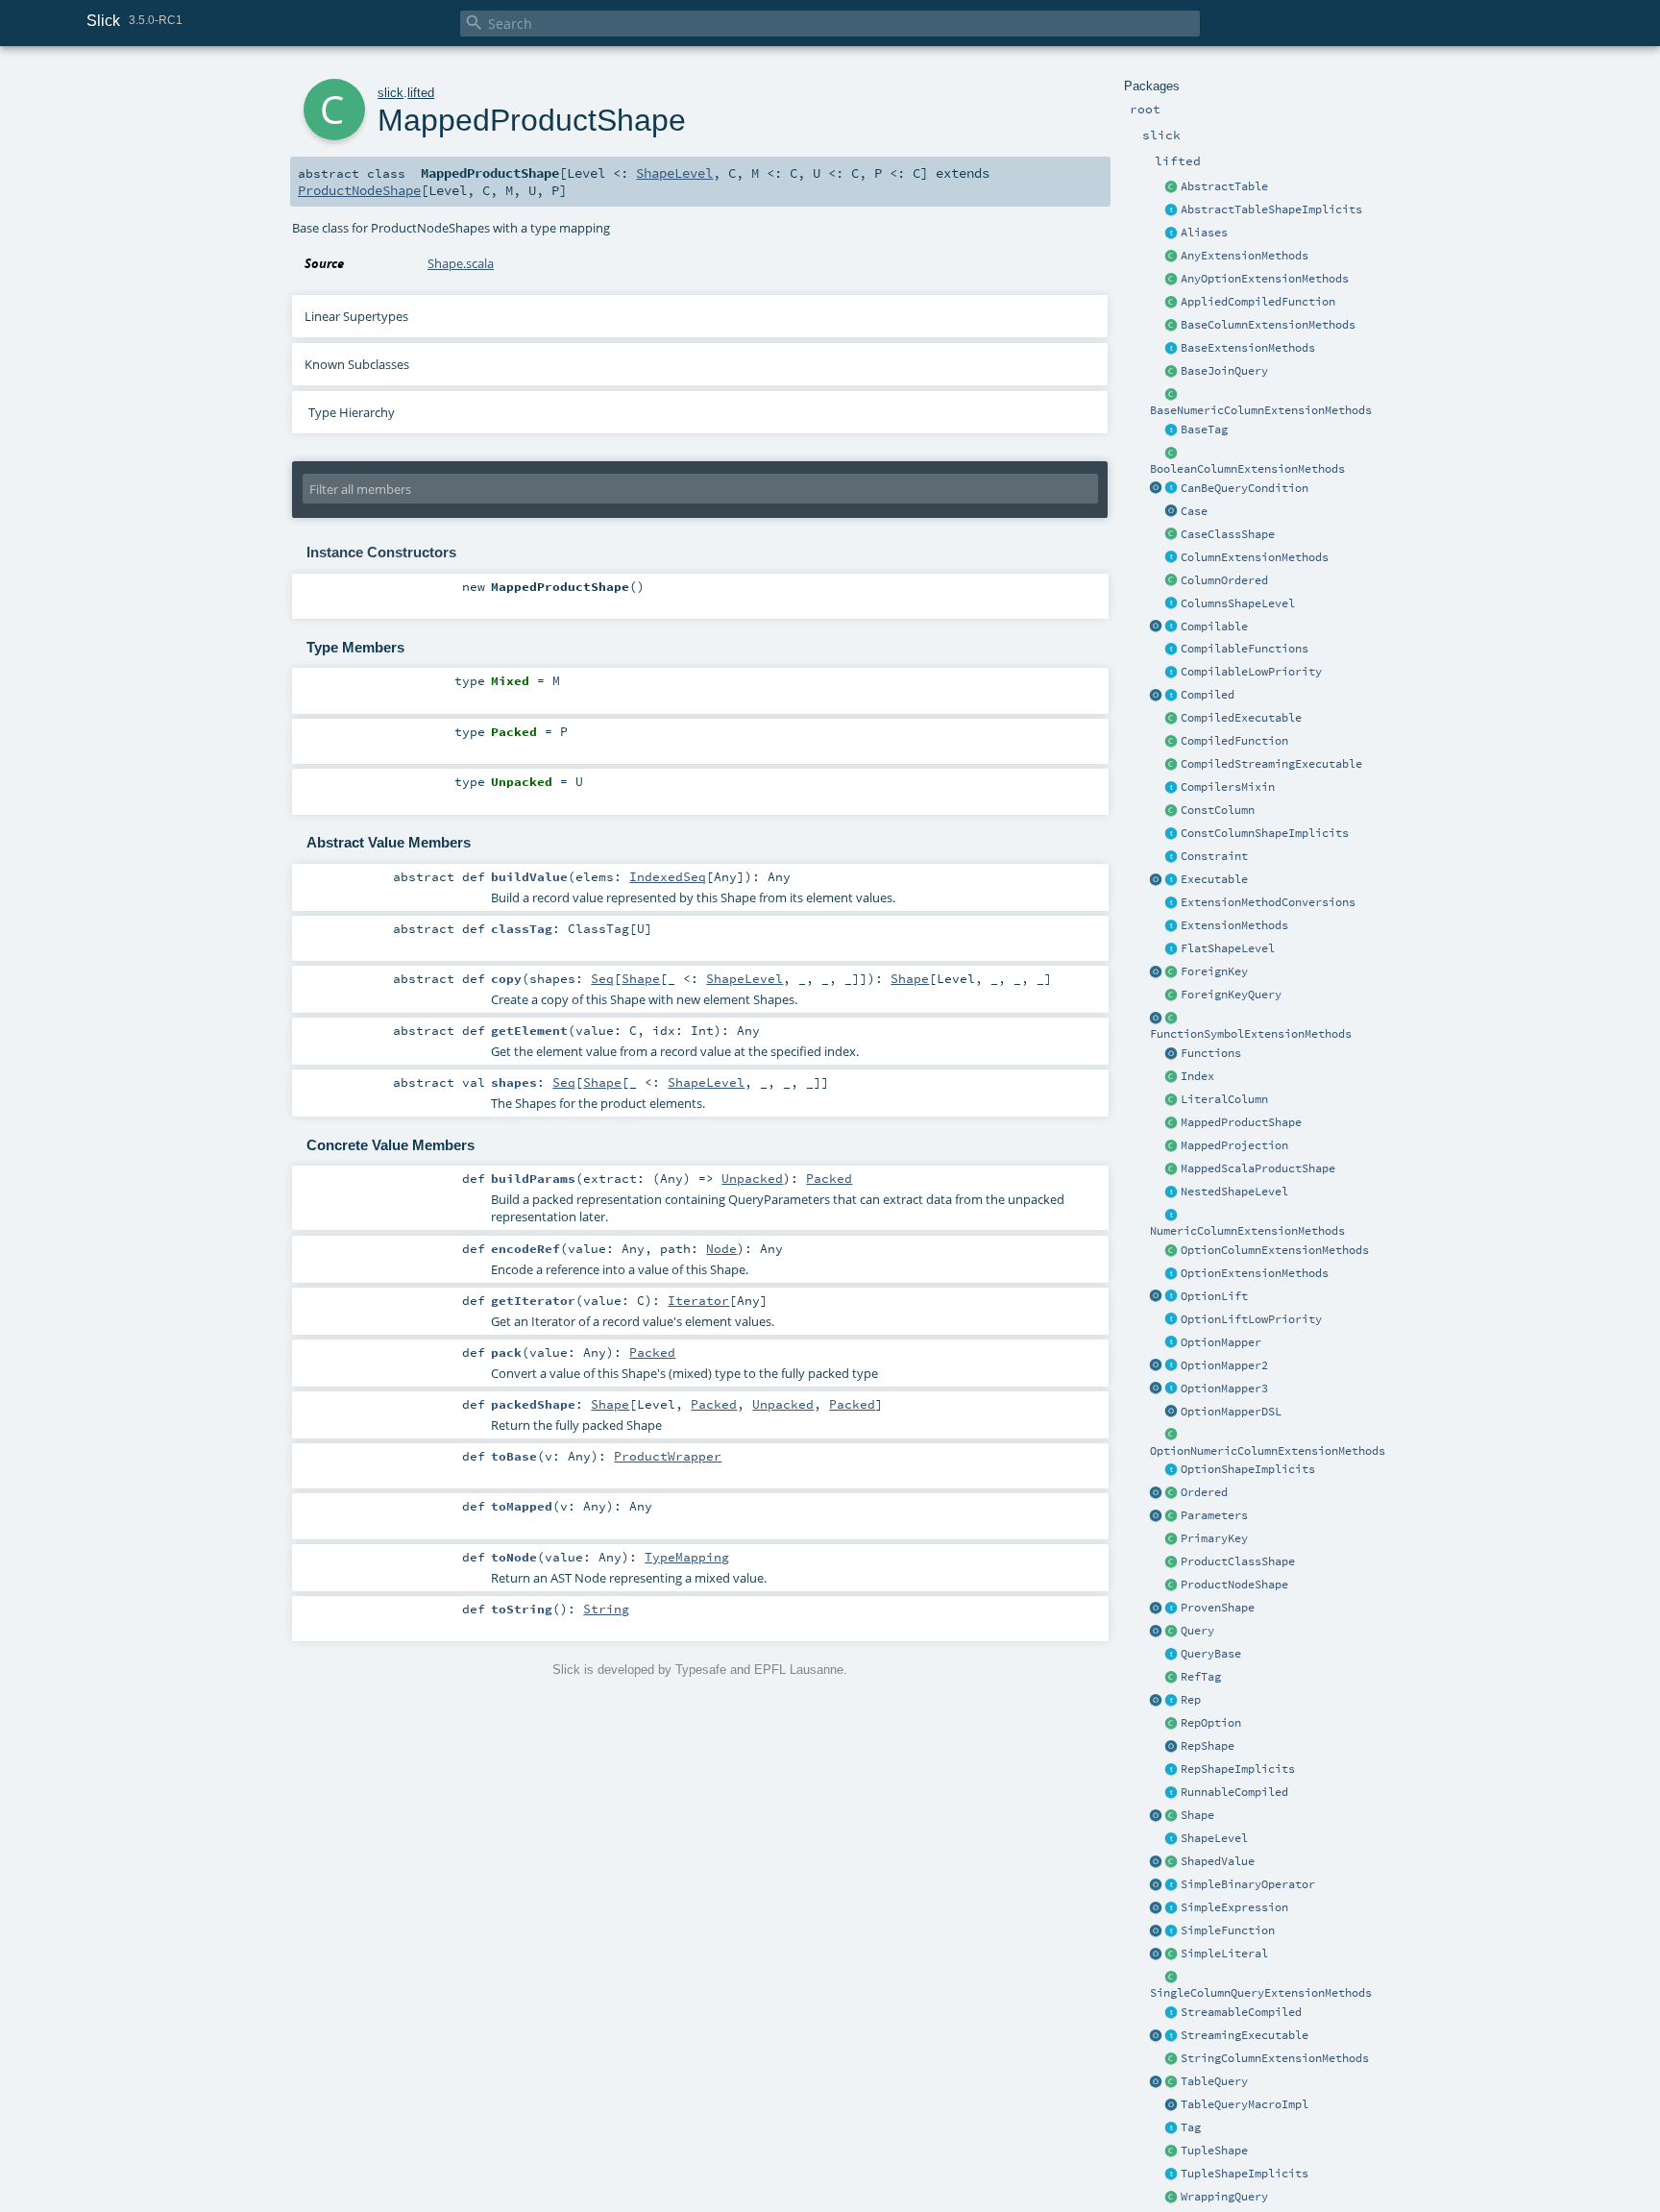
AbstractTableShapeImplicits (1271, 209)
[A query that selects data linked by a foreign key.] (1172, 995)
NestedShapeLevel (1234, 1192)
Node (721, 1248)
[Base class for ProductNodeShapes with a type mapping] (1172, 1123)
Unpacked (752, 1178)
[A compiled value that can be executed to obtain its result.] (1172, 1793)
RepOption (1211, 1723)
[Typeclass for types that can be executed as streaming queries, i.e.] (1172, 2036)
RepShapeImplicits (1238, 1769)
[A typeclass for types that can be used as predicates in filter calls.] (1172, 489)
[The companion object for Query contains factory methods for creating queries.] (1157, 1632)
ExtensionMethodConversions (1268, 902)
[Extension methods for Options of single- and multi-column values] (1172, 280)
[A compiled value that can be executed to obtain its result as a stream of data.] (1172, 2013)
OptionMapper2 (1224, 1365)
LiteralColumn (1224, 1099)
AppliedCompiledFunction (1258, 302)
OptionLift (1214, 1296)
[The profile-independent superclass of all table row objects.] (1172, 187)
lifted (421, 93)
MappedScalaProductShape (1258, 1168)
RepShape (1208, 1746)
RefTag (1201, 1677)
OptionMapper (1221, 1342)
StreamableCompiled (1241, 2012)
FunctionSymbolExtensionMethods (1251, 1034)
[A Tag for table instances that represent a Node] (1172, 1678)
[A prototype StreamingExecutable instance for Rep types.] (1157, 2036)
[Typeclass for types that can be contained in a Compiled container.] (1172, 627)
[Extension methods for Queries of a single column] (1172, 1978)
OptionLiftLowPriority (1251, 1319)
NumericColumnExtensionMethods (1247, 1231)
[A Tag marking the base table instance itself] (1172, 430)
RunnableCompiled (1234, 1792)
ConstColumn (1218, 810)
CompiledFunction (1234, 741)
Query (1197, 1631)
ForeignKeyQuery (1231, 995)
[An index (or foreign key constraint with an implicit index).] (1172, 1077)
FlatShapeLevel (1228, 948)
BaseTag (1204, 430)
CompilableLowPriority (1251, 672)
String (606, 1609)
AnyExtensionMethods (1245, 256)
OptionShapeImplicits (1248, 1469)
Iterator (698, 1300)
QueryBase (1211, 1654)
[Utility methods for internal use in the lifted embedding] (1172, 1019)
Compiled (1208, 695)
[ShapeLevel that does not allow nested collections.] (1172, 949)
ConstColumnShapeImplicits (1265, 833)
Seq (602, 978)
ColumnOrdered (1224, 580)
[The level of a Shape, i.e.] (1172, 1839)
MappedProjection (1234, 1145)
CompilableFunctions (1245, 649)
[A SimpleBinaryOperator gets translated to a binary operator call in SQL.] (1172, 1885)
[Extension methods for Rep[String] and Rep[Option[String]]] (1172, 2059)
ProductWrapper (668, 1456)
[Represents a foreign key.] (1172, 972)
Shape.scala (461, 263)
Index (1197, 1076)
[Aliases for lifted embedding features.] (1172, 233)
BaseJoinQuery (1224, 371)
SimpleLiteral (1224, 1954)
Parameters (1214, 1515)
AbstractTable (1224, 186)
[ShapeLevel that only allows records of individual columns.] (1172, 604)
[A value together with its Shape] (1172, 1862)
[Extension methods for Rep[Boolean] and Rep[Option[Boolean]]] (1172, 454)
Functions (1211, 1053)
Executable (1214, 879)
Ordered (1204, 1492)
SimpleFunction (1228, 1930)
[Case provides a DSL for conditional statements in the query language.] (1172, 512)
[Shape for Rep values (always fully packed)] (1172, 1747)
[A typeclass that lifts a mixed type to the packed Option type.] (1172, 1297)
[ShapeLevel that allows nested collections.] (1172, 1192)
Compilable (1214, 627)
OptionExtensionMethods (1255, 1273)
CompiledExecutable (1241, 718)
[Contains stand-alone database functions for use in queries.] (1172, 1054)
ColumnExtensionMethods (1255, 557)
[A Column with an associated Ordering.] (1172, 581)
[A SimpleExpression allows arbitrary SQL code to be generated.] (1172, 1908)
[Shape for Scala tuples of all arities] (1172, 2151)
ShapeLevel (1214, 1838)
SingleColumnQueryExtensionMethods (1261, 1993)
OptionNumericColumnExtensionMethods (1268, 1451)
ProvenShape (1218, 1608)
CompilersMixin (1228, 787)
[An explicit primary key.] (1172, 1539)
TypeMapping (687, 1557)
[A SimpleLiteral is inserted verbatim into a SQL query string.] (1172, 1954)
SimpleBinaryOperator (1248, 1884)
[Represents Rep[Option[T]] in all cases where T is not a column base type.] (1172, 1724)
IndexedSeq (668, 876)
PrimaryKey (1214, 1538)
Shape (1197, 1815)
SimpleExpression (1234, 1907)
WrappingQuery (1224, 2197)
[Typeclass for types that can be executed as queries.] (1172, 880)
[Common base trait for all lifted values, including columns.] (1172, 1701)
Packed (829, 1178)
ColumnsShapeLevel (1238, 603)
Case (1194, 511)
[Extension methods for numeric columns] (1172, 1216)
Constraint (1214, 856)
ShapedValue (1218, 1861)
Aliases (1204, 233)
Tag (1191, 2127)
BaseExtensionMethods (1248, 348)
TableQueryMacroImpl (1245, 2104)
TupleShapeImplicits (1245, 2174)
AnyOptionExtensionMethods (1265, 279)
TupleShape (1214, 2151)
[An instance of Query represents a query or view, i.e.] (1172, 1632)
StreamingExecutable (1245, 2035)
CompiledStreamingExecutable (1271, 764)
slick (391, 93)
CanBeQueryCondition (1245, 488)
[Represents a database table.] (1172, 2082)
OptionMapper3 (1224, 1389)
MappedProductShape (1241, 1122)
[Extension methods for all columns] (1172, 558)
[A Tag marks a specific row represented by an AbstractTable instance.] (1172, 2128)
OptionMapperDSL (1231, 1412)
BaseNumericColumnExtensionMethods (1261, 410)
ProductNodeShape (1234, 1585)
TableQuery (1214, 2081)
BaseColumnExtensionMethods (1268, 325)
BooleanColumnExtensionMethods (1247, 469)
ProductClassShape (1238, 1561)
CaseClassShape (1228, 534)
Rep (1191, 1700)
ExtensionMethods (1234, 925)
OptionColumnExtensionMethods (1275, 1250)
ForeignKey (1214, 971)
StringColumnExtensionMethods (1275, 2058)
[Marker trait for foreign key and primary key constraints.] (1172, 857)
